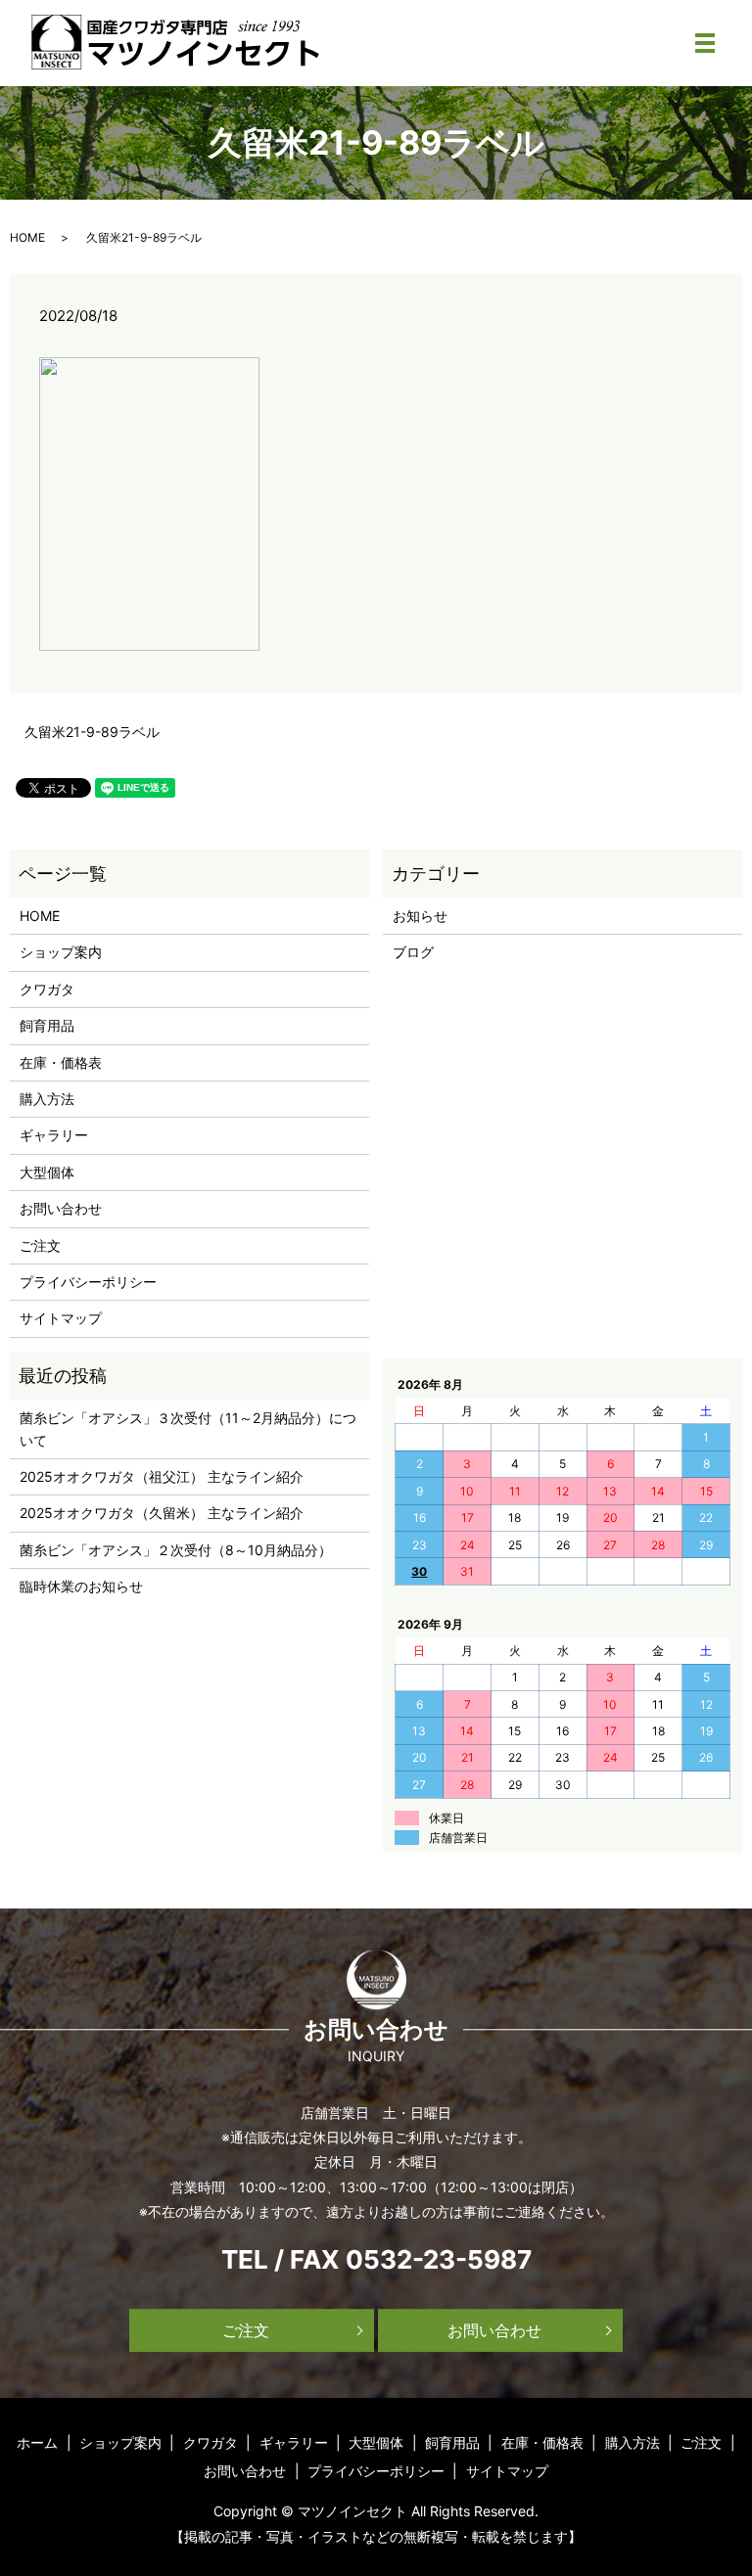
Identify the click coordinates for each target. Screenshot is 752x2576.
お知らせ (420, 916)
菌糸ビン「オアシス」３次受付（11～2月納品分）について (188, 1428)
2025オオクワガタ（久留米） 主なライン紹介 (162, 1513)
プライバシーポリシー (88, 1282)
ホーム (37, 2442)
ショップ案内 (61, 952)
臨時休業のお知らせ (81, 1586)
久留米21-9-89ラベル (92, 732)
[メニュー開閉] (705, 43)
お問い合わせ (61, 1208)
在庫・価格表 (61, 1062)
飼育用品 (47, 1025)
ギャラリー (54, 1135)
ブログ (413, 952)
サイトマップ (61, 1318)
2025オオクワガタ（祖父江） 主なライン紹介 (162, 1476)
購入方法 (47, 1099)
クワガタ (47, 989)
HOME (27, 237)
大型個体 (47, 1172)
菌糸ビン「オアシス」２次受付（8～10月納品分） (176, 1550)
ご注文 (40, 1245)
